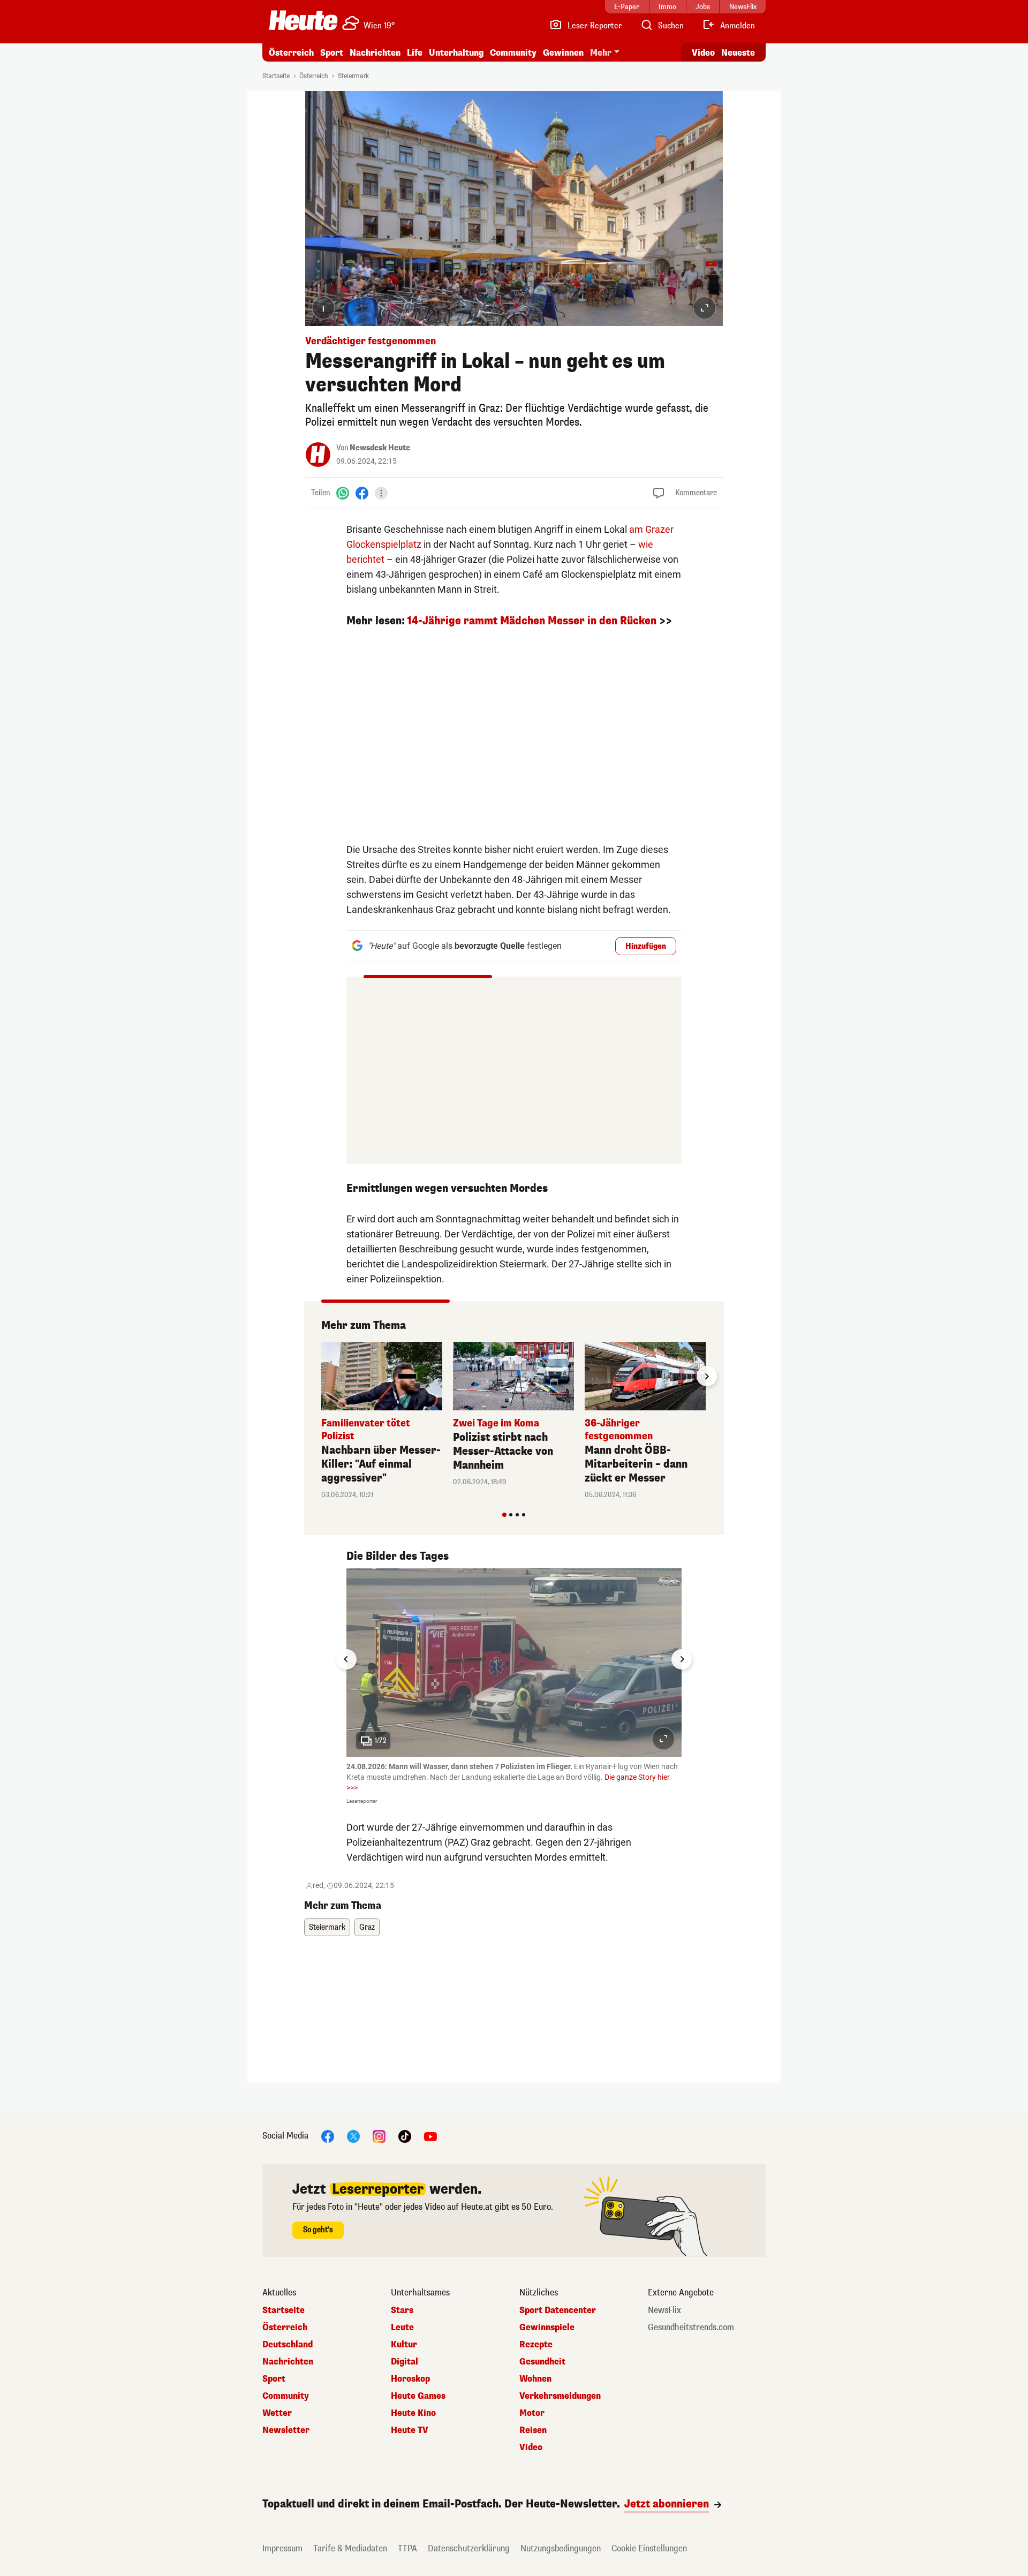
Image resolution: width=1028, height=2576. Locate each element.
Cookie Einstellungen (649, 2548)
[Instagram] (379, 2136)
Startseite (276, 76)
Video (703, 53)
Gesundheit (542, 2362)
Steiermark (353, 76)
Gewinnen (563, 53)
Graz (367, 1927)
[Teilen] (381, 493)
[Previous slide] (321, 1376)
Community (513, 53)
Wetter (277, 2413)
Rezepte (536, 2345)
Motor (532, 2413)
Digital (405, 2362)
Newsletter (286, 2430)
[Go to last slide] (346, 1659)
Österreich (291, 53)
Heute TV (410, 2430)
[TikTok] (405, 2136)
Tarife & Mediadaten (350, 2548)
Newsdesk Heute (380, 448)
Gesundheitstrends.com (691, 2328)
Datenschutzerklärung (469, 2548)
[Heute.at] (303, 20)
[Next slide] (707, 1376)
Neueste (738, 53)
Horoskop (410, 2379)
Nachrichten (288, 2362)
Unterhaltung (456, 53)
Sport (332, 53)
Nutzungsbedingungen (561, 2548)
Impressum (282, 2548)
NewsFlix (664, 2310)
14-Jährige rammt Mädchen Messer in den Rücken (532, 621)
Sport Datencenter (558, 2310)
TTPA (407, 2548)
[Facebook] (362, 493)
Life (415, 53)
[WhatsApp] (343, 493)
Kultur (404, 2345)
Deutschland (288, 2345)
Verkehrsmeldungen (560, 2396)
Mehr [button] (601, 53)
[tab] (504, 1515)
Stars (402, 2310)
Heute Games (418, 2396)
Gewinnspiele (547, 2328)
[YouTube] (430, 2136)
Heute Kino (413, 2413)
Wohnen (535, 2379)
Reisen (533, 2430)
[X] (353, 2136)
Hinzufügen (646, 946)
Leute (402, 2328)
